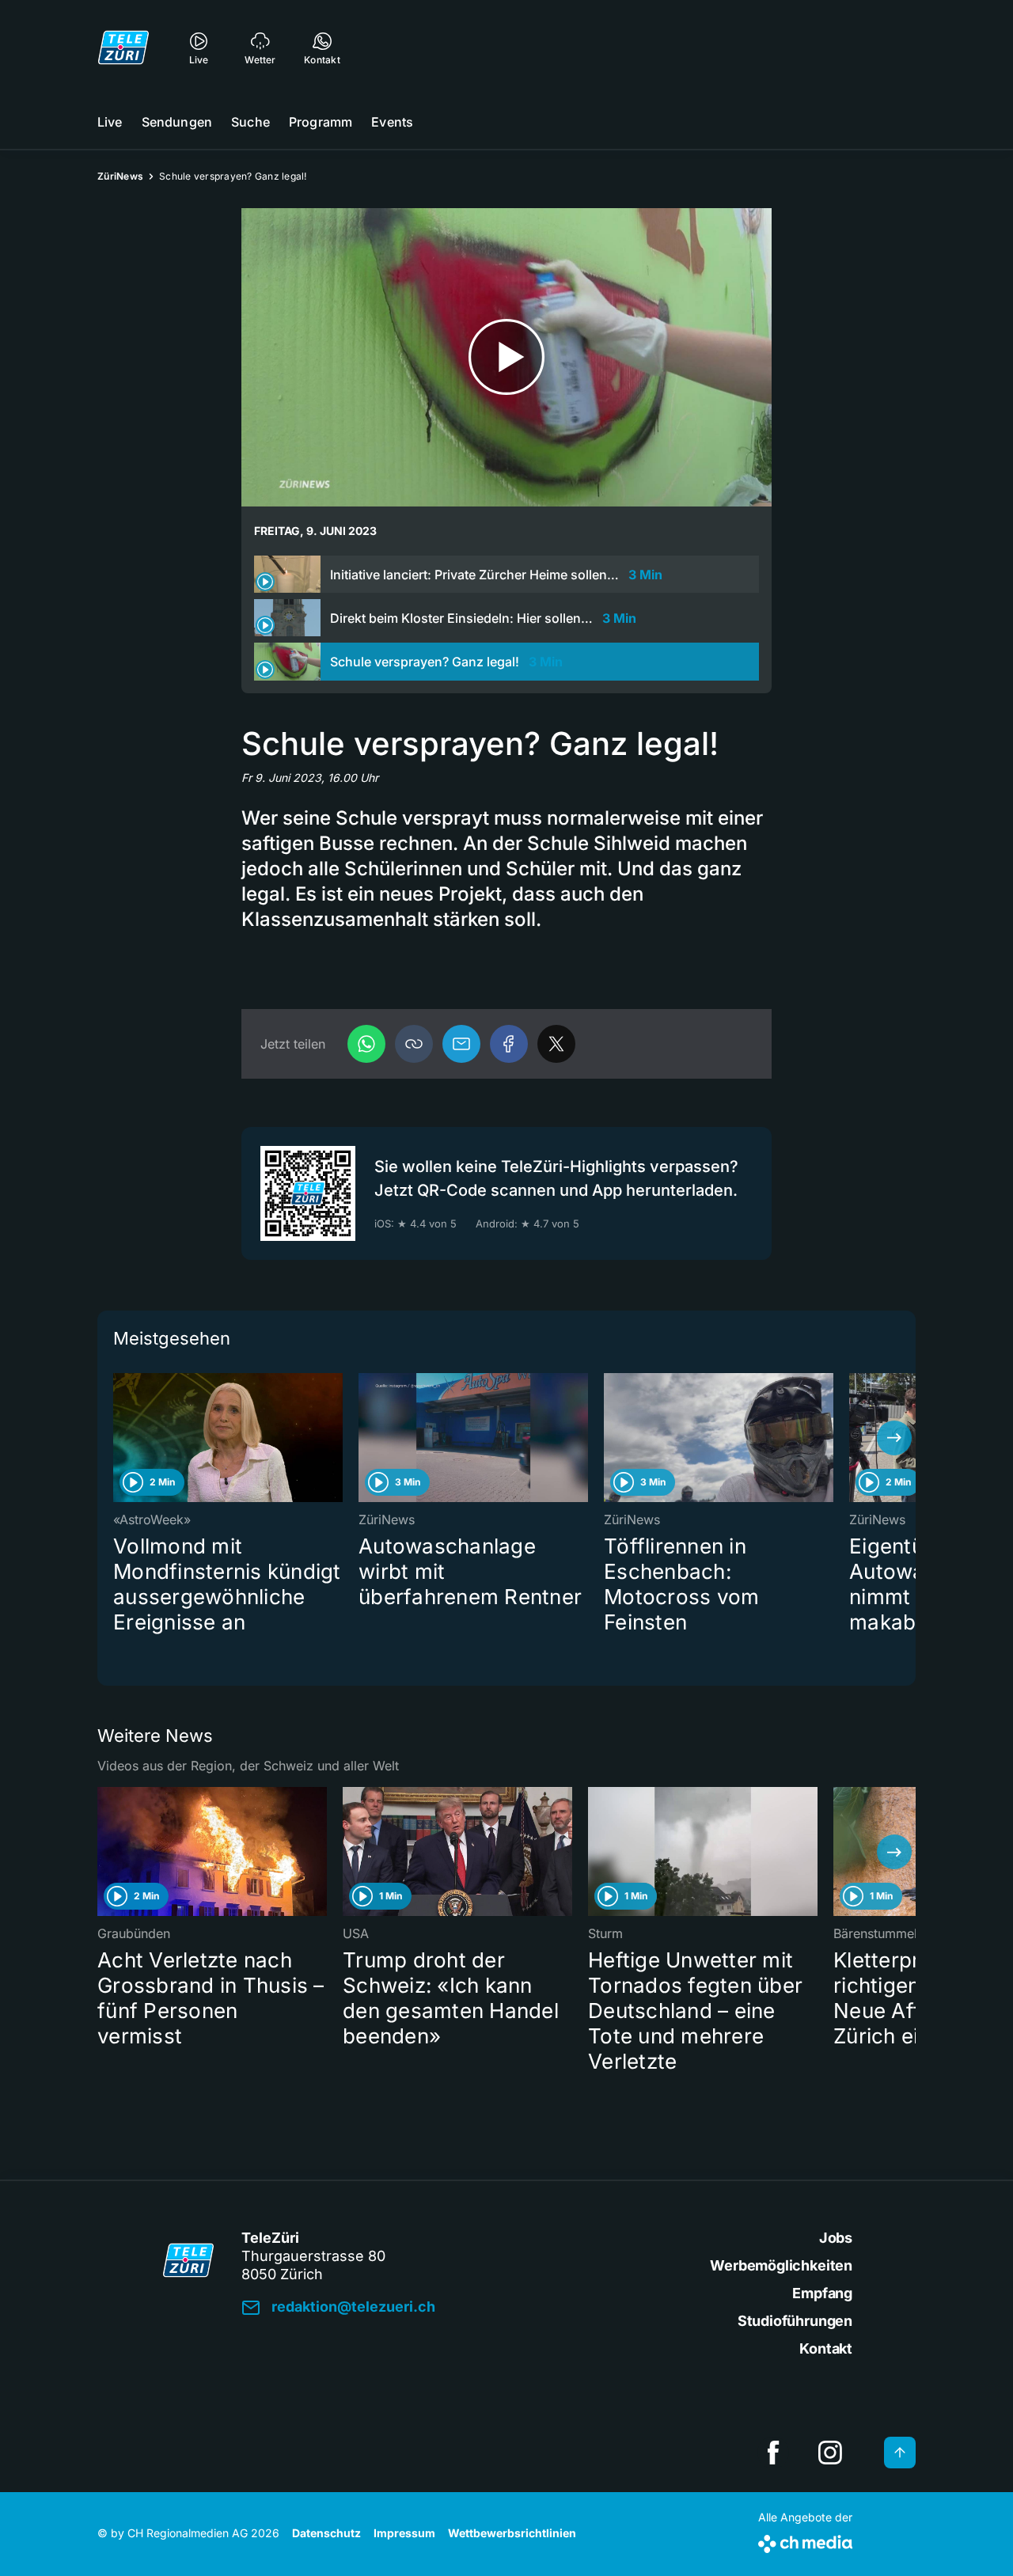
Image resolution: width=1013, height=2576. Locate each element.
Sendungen (177, 122)
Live (110, 122)
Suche (250, 122)
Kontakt (826, 2348)
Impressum (404, 2533)
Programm (321, 122)
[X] (556, 1044)
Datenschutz (326, 2533)
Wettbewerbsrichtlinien (512, 2533)
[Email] (461, 1044)
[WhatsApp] (366, 1044)
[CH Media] (805, 2541)
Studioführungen (795, 2321)
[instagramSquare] (830, 2453)
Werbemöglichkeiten (781, 2265)
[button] (414, 1044)
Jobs (836, 2238)
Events (392, 122)
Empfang (822, 2293)
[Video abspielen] (506, 357)
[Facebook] (509, 1044)
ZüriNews (120, 176)
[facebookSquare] (773, 2453)
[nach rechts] (894, 1438)
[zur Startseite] (123, 47)
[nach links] (119, 1438)
